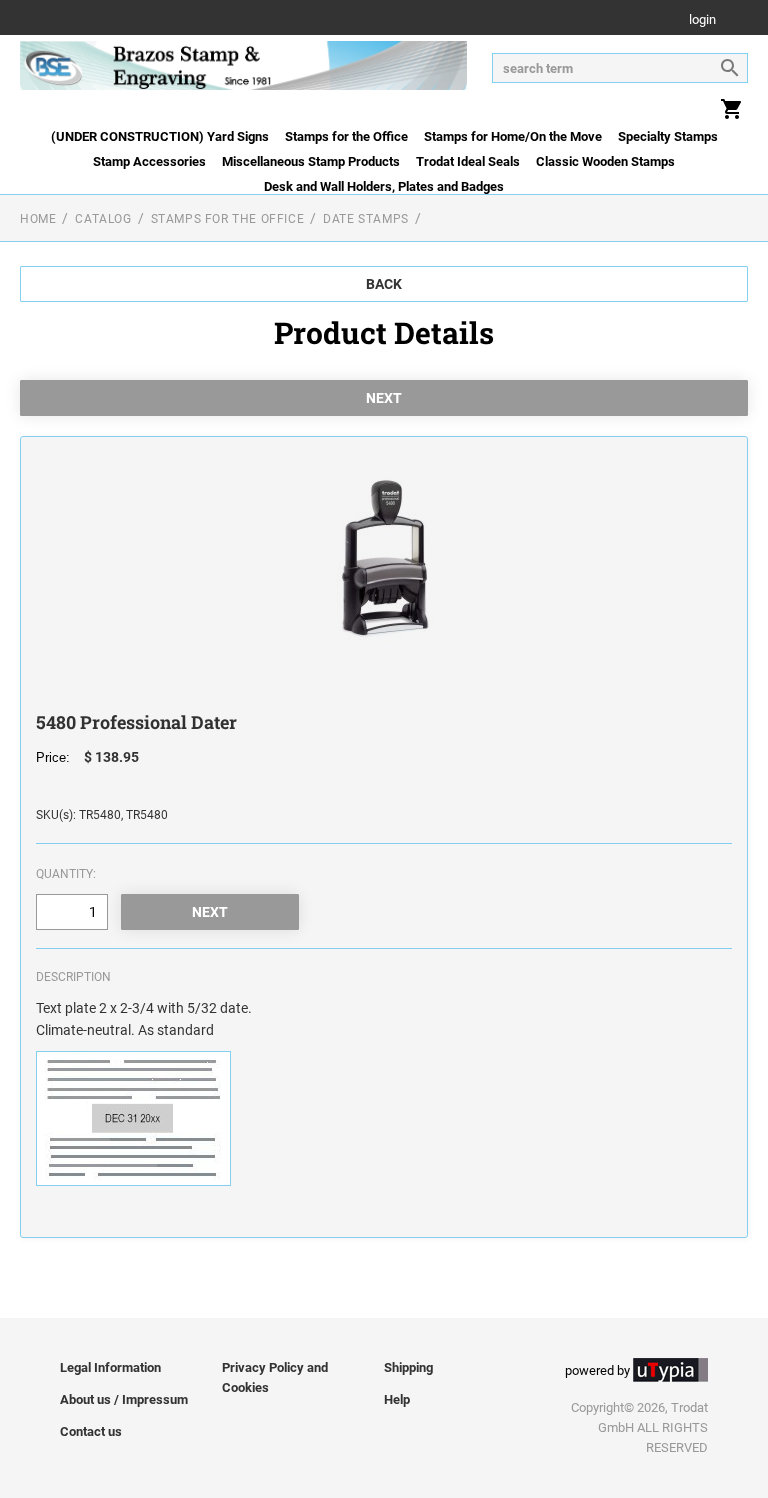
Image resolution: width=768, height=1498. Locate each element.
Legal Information (110, 1367)
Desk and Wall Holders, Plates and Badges (384, 186)
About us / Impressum (124, 1399)
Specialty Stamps (668, 136)
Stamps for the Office (346, 136)
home (38, 219)
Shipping (408, 1367)
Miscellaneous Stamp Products (311, 161)
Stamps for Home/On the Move (513, 136)
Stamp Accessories (149, 161)
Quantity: (66, 874)
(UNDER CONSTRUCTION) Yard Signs (160, 136)
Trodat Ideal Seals (468, 161)
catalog (103, 219)
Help (397, 1399)
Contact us (91, 1431)
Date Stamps (366, 219)
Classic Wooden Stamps (605, 161)
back (384, 284)
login (702, 20)
